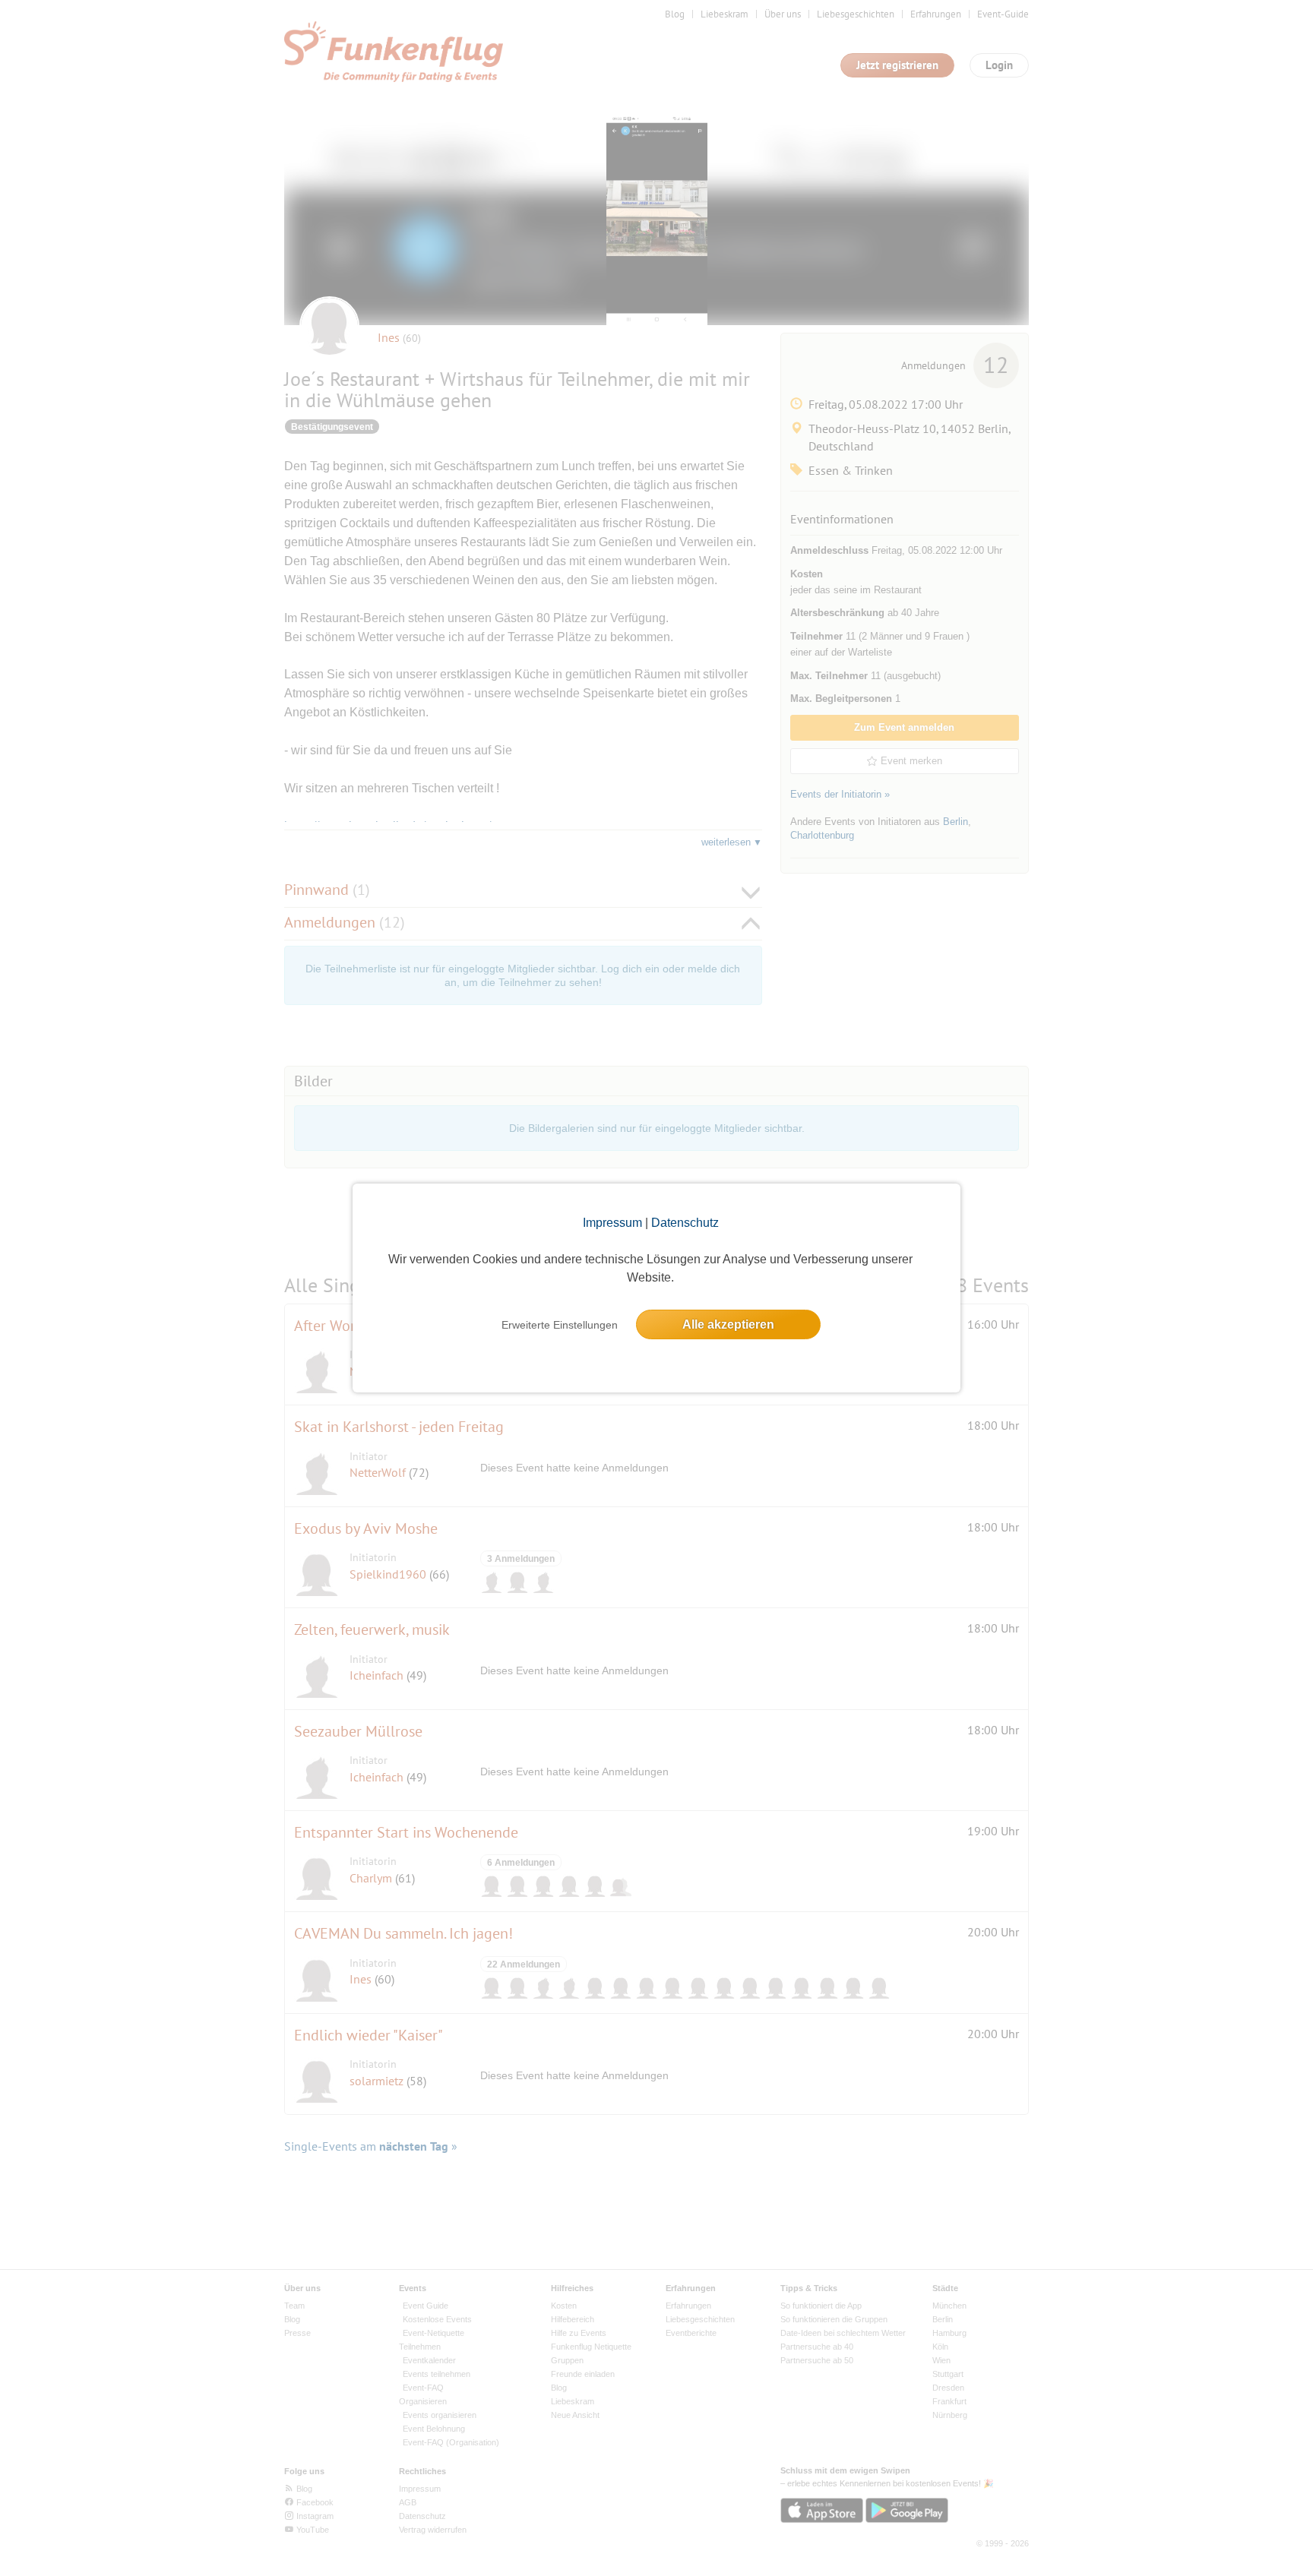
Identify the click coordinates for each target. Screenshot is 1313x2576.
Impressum (612, 1223)
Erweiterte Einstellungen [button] (560, 1325)
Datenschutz (685, 1223)
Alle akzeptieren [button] (728, 1324)
